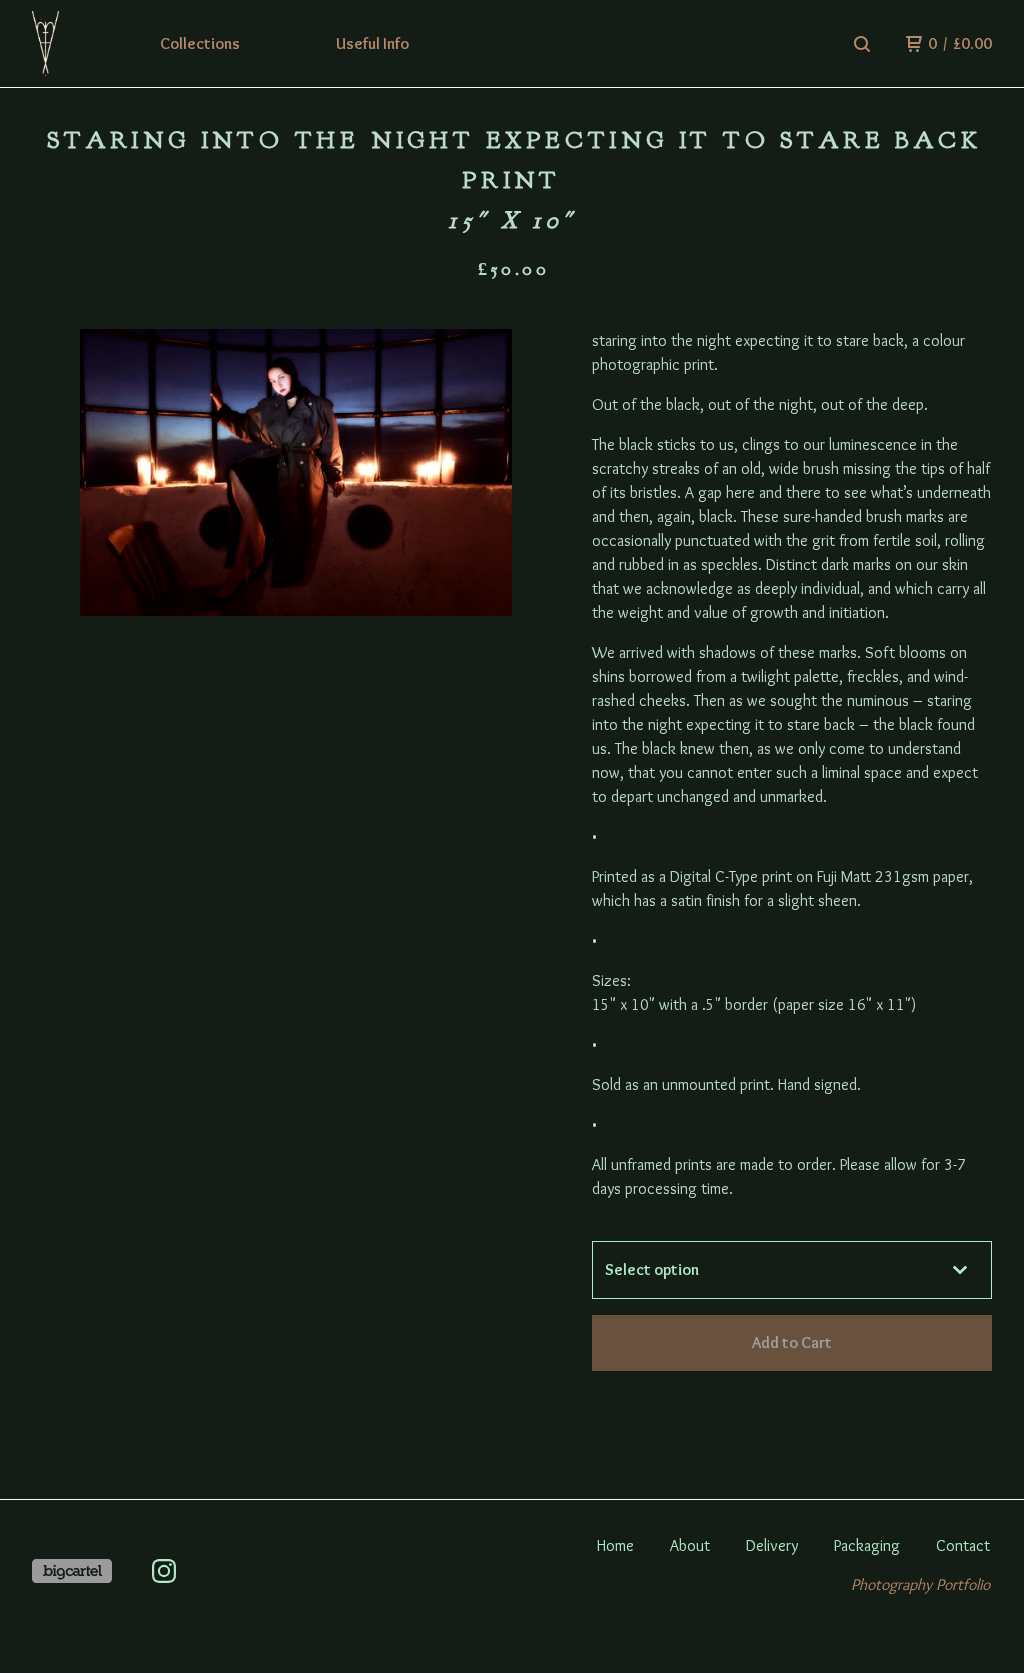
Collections (200, 43)
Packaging (867, 1545)
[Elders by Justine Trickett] (80, 44)
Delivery (772, 1545)
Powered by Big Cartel (72, 1571)
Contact (963, 1545)
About (690, 1545)
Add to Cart (792, 1342)
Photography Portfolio (920, 1584)
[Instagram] (164, 1571)
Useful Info (372, 43)
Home (615, 1545)
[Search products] (862, 44)
